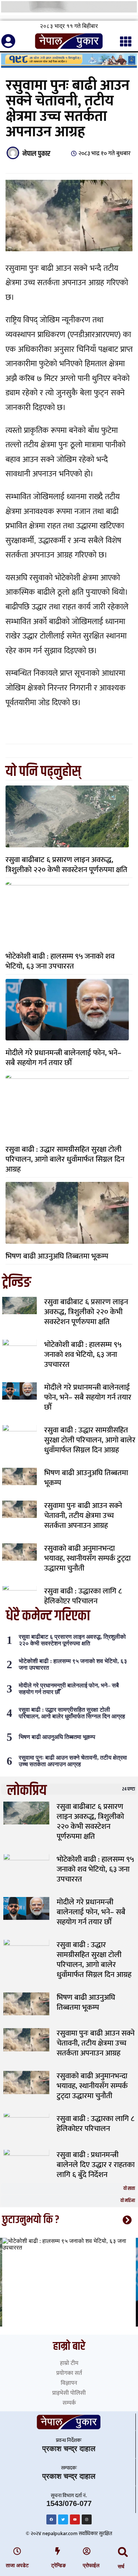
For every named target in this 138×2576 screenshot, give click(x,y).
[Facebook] (51, 2519)
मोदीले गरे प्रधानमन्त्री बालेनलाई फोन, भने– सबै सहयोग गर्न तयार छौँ (63, 1058)
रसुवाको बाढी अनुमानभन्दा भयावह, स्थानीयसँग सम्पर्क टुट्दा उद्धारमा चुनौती (87, 1558)
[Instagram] (87, 2519)
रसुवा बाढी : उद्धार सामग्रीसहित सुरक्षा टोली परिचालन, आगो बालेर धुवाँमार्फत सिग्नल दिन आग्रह (65, 1159)
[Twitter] (63, 2519)
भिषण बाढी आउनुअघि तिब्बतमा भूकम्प (57, 1256)
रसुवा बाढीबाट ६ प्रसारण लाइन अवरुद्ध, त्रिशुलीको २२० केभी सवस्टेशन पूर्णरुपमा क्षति (66, 865)
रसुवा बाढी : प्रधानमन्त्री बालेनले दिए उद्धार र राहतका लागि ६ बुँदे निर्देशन (96, 2165)
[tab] (69, 1789)
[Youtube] (75, 2519)
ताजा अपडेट (17, 2565)
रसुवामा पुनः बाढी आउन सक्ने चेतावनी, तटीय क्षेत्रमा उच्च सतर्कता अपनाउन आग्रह (83, 1515)
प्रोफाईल (91, 2565)
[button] (123, 2552)
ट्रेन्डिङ (59, 2565)
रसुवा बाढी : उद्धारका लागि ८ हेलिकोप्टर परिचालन (83, 1596)
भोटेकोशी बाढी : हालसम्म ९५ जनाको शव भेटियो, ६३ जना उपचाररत (60, 961)
